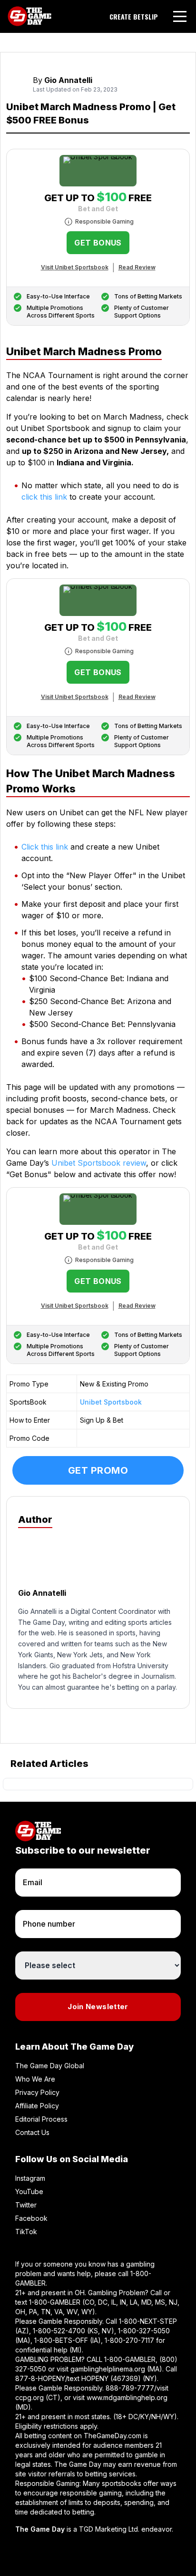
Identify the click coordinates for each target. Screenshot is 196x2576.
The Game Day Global (50, 2066)
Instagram (30, 2178)
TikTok (26, 2232)
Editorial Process (41, 2119)
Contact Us (32, 2132)
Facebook (31, 2218)
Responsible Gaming (104, 221)
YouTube (29, 2191)
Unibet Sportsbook (111, 1402)
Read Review (137, 267)
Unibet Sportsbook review (99, 1163)
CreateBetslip (134, 17)
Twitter (26, 2205)
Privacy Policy (37, 2092)
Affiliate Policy (37, 2106)
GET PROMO (98, 1470)
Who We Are (35, 2079)
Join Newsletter (98, 2006)
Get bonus (98, 243)
